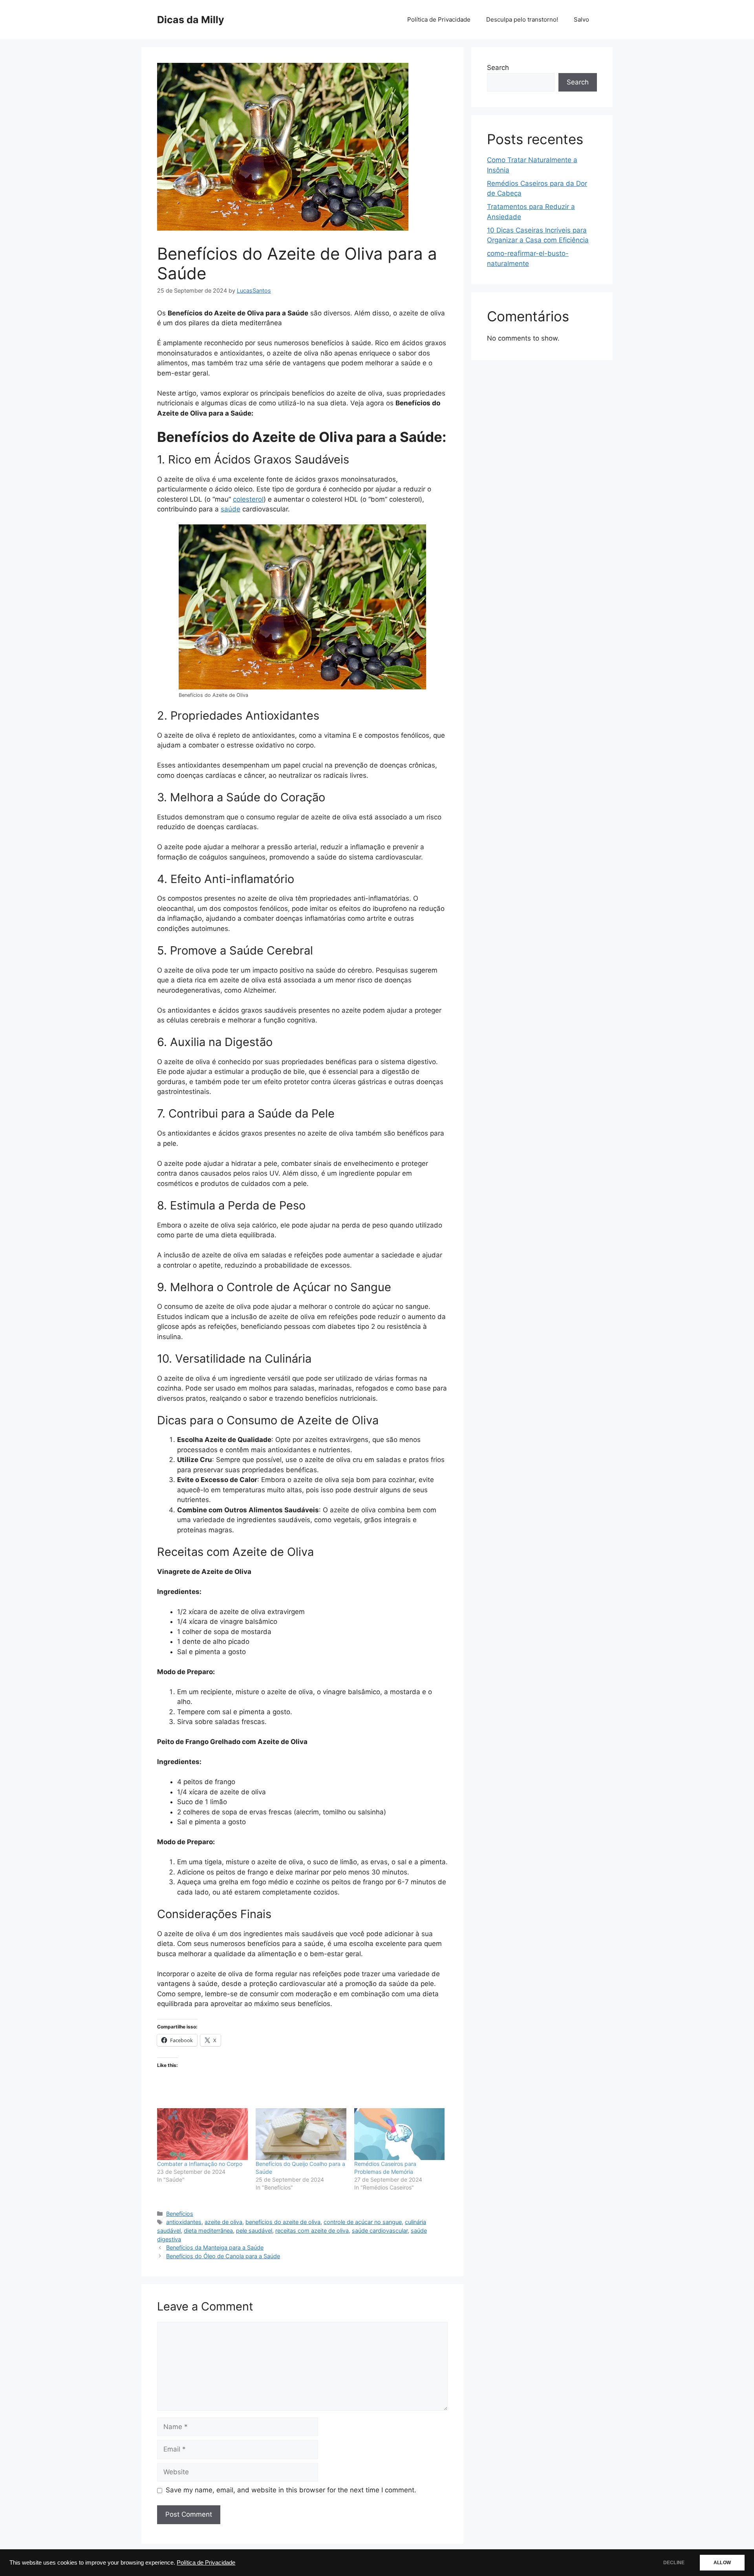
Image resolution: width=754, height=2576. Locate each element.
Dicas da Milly (191, 20)
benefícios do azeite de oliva (283, 2222)
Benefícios (180, 2214)
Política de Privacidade (206, 2563)
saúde (231, 509)
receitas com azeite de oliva (312, 2231)
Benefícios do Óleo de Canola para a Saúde (223, 2256)
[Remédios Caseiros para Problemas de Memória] (400, 2134)
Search (498, 68)
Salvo (581, 19)
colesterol (248, 499)
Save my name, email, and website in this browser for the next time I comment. (291, 2490)
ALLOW (722, 2563)
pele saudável (254, 2231)
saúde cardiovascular (380, 2231)
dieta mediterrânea (208, 2231)
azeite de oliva (223, 2222)
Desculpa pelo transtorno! (522, 19)
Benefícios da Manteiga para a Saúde (215, 2247)
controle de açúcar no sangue (363, 2222)
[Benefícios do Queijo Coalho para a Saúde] (301, 2134)
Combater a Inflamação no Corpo (200, 2164)
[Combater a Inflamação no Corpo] (202, 2134)
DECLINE (674, 2563)
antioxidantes (184, 2222)
